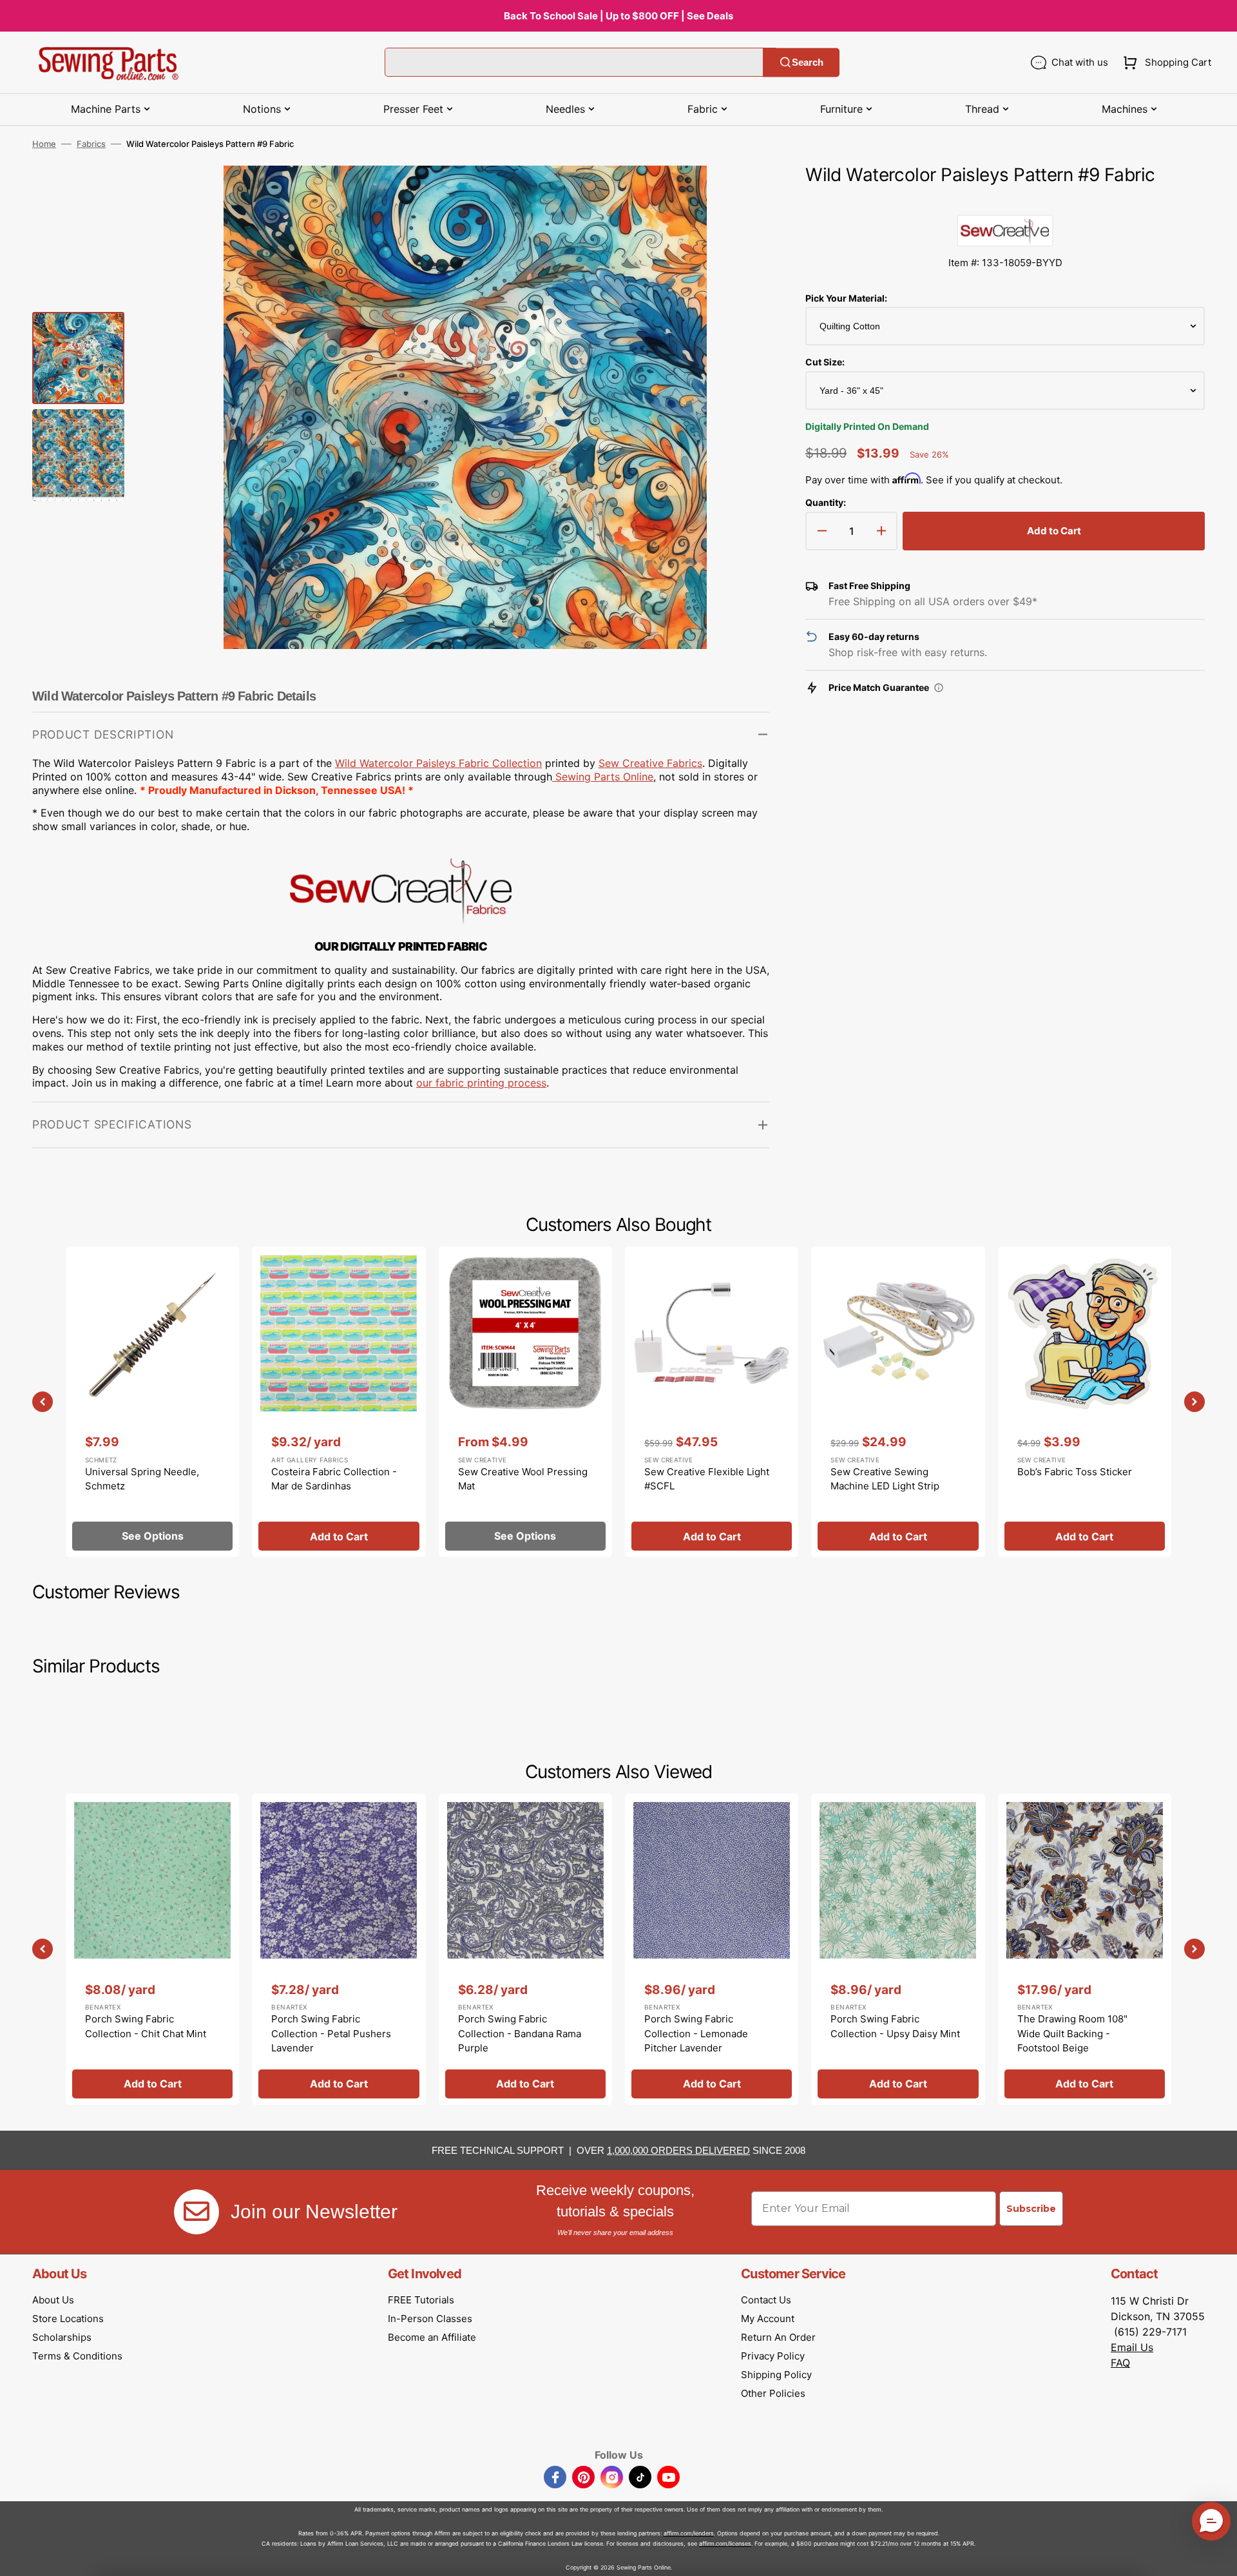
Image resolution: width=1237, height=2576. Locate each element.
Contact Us (766, 2300)
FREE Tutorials (421, 2300)
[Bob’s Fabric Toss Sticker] (1085, 1402)
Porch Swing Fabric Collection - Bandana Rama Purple (520, 2033)
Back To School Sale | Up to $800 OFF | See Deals (618, 16)
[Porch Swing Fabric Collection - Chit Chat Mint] (152, 1949)
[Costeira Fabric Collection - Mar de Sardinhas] (339, 1402)
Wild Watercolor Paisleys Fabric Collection (438, 763)
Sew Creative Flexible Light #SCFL (707, 1479)
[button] (1165, 63)
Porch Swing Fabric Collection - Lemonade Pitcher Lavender (696, 2033)
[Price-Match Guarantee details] (939, 688)
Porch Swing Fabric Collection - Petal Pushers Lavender (331, 2033)
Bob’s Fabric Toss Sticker (1075, 1472)
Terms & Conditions (77, 2356)
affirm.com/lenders (689, 2533)
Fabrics (91, 144)
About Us (53, 2300)
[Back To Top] (1218, 2557)
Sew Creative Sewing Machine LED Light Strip (885, 1479)
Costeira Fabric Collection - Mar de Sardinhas (334, 1479)
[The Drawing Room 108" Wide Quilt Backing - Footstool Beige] (1085, 1949)
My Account (768, 2319)
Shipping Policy (776, 2375)
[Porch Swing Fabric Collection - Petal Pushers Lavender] (339, 1949)
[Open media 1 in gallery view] (740, 195)
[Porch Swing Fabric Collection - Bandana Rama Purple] (525, 1949)
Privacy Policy (773, 2356)
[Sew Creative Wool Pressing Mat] (525, 1402)
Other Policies (773, 2393)
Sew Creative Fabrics (650, 763)
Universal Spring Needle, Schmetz (142, 1479)
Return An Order (778, 2337)
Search (808, 62)
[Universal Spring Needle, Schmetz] (152, 1402)
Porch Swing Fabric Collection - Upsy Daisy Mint (895, 2026)
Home (44, 144)
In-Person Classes (430, 2319)
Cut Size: (825, 362)
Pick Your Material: (846, 298)
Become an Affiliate (432, 2337)
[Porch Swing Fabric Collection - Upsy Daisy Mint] (898, 1949)
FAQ (1120, 2363)
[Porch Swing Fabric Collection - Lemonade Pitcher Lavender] (712, 1949)
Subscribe (1031, 2209)
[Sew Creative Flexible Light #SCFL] (712, 1402)
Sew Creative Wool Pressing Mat (523, 1479)
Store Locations (68, 2319)
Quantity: (826, 502)
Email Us (1132, 2347)
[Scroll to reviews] (1005, 202)
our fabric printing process (481, 1083)
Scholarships (62, 2337)
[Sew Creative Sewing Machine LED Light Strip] (898, 1402)
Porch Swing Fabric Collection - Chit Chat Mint (146, 2026)
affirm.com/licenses (725, 2543)
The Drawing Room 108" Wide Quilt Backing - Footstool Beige (1072, 2033)
